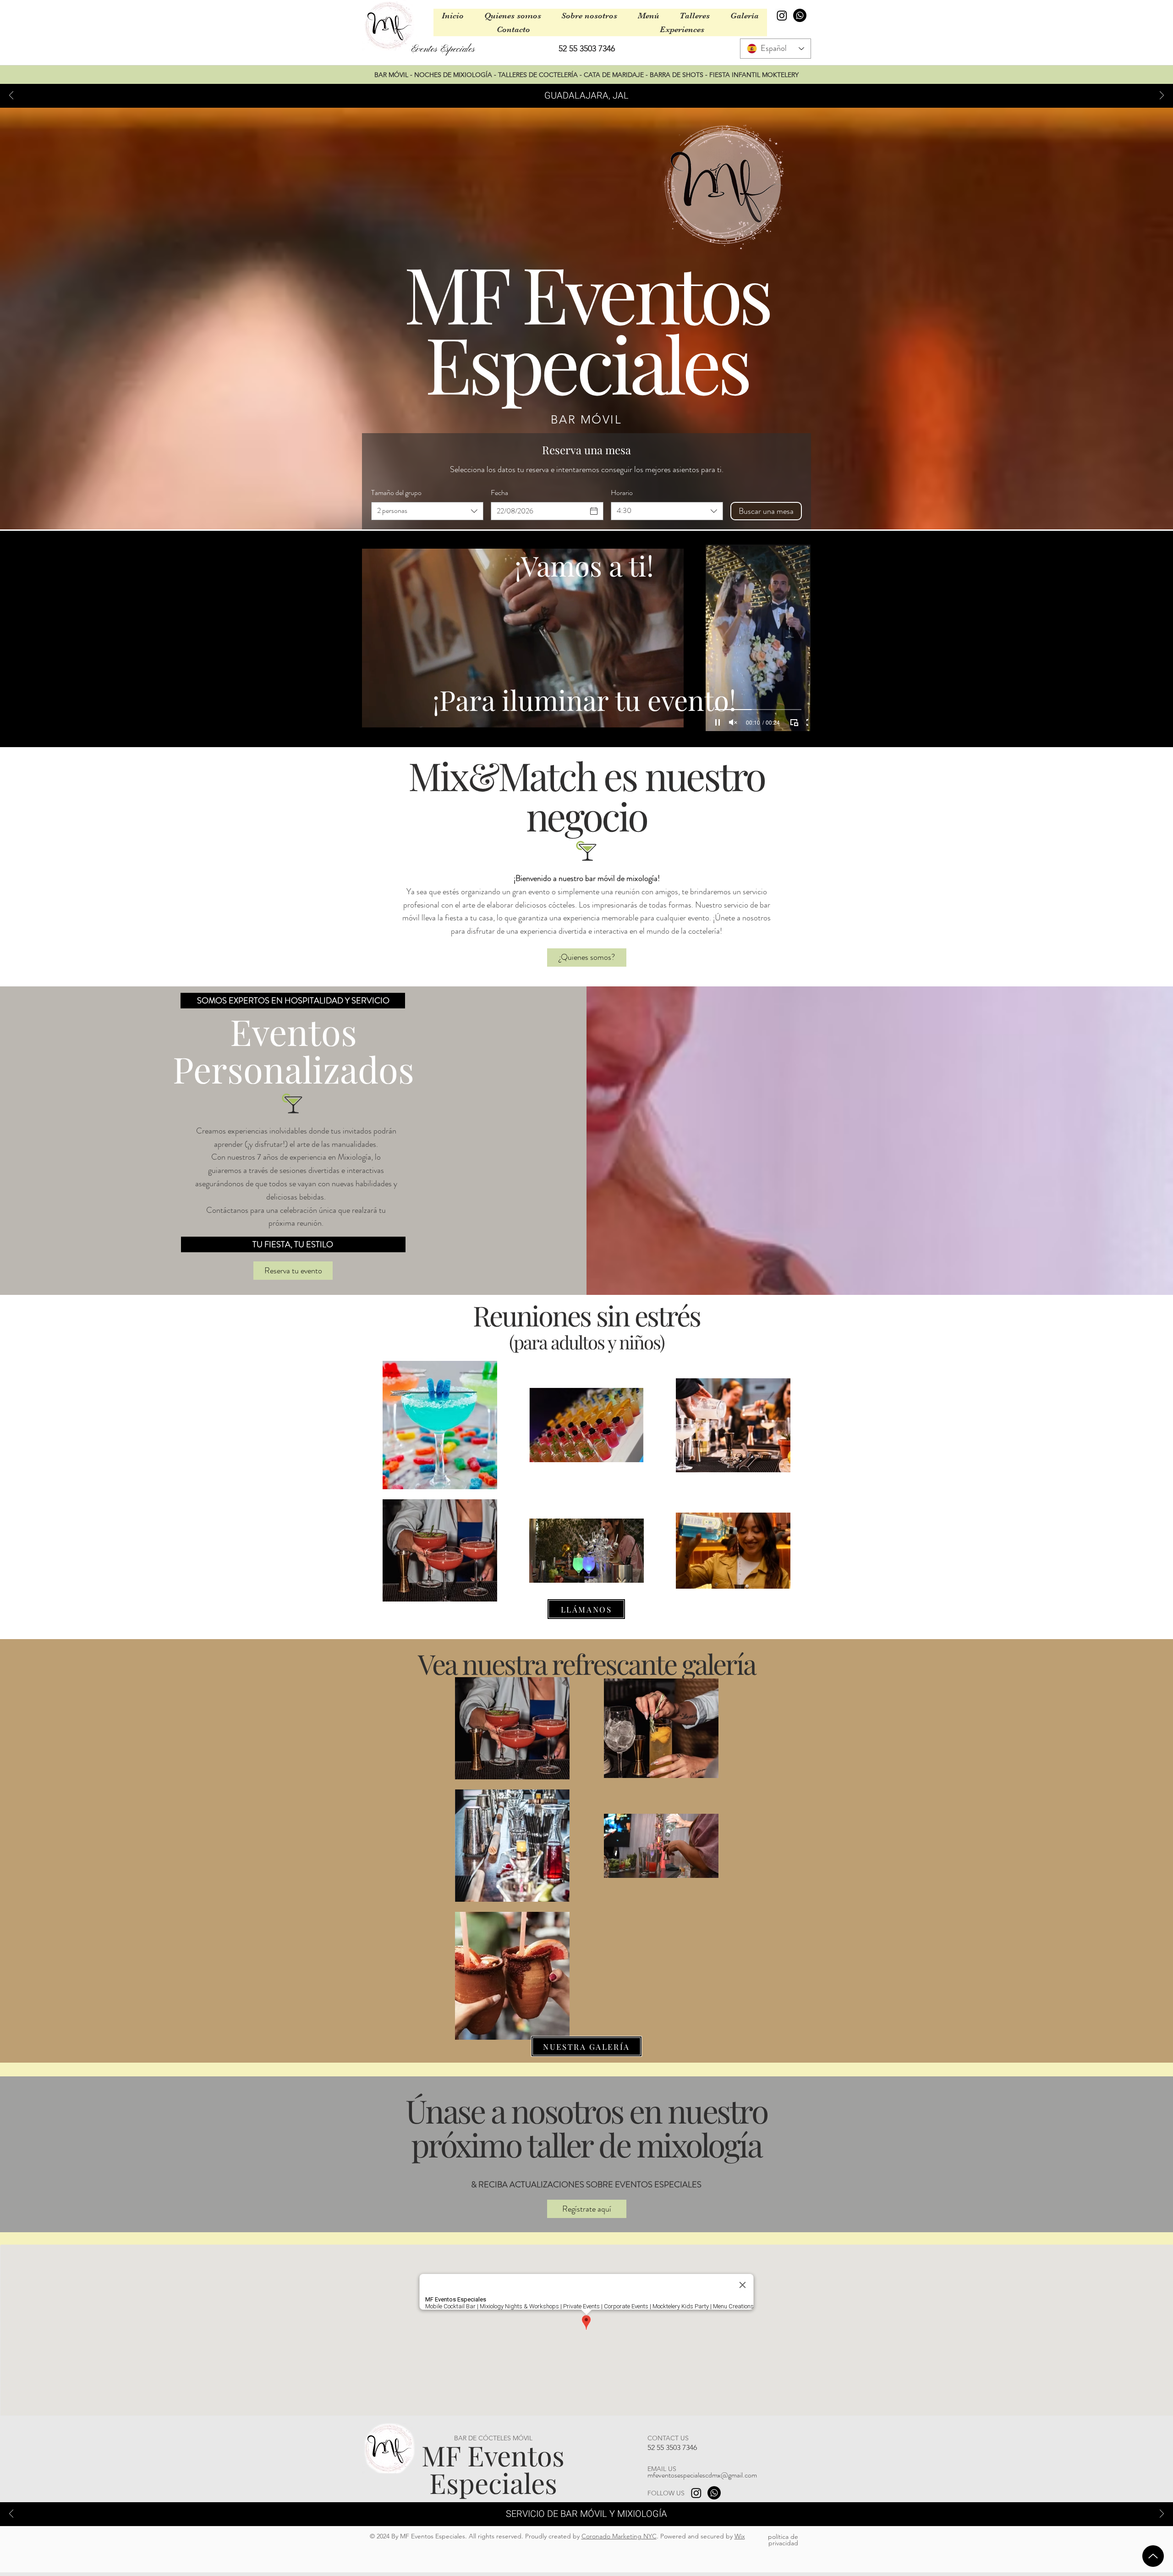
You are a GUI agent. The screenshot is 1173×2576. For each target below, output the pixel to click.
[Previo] (11, 96)
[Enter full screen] (671, 722)
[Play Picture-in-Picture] (656, 722)
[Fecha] (594, 511)
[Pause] (374, 722)
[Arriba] (1153, 2556)
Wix (740, 2536)
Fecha (499, 493)
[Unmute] (389, 722)
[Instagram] (782, 15)
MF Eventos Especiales (493, 2469)
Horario (622, 493)
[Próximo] (1162, 96)
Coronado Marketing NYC (619, 2536)
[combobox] (427, 511)
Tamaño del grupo (396, 493)
